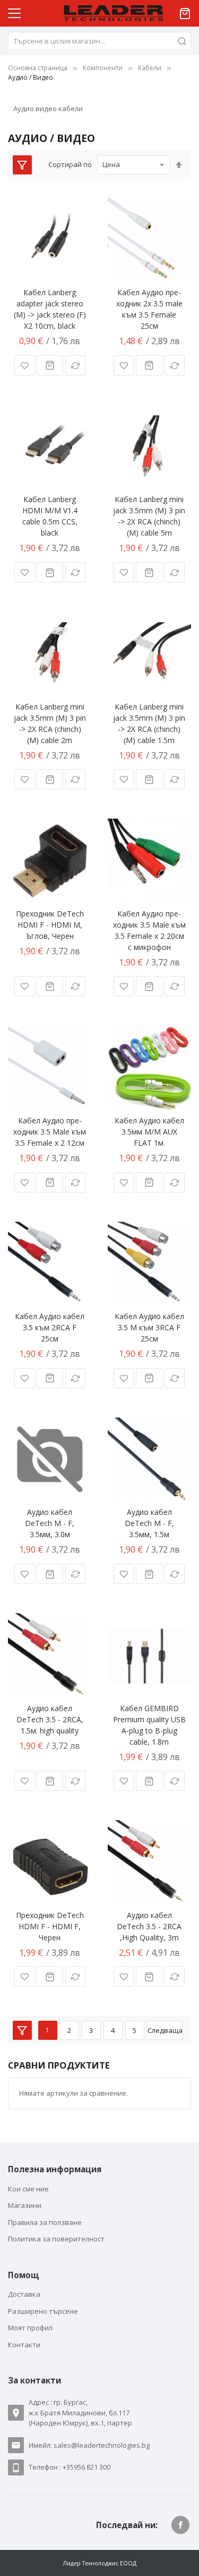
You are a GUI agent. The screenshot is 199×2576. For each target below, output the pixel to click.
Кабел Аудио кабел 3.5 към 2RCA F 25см (50, 1327)
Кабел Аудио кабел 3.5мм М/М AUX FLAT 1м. (149, 1132)
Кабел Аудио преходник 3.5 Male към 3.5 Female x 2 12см (50, 1132)
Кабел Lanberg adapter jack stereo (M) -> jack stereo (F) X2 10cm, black (50, 309)
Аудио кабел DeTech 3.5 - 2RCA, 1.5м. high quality (50, 1719)
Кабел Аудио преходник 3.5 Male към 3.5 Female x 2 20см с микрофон (149, 930)
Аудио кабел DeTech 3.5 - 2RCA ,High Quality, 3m (149, 1926)
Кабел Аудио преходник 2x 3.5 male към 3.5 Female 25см (149, 309)
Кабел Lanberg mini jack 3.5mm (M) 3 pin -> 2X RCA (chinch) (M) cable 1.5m (149, 723)
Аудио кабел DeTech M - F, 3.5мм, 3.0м (50, 1523)
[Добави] (50, 365)
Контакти (24, 2345)
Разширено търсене (43, 2311)
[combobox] (99, 41)
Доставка (24, 2294)
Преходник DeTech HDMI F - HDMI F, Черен (50, 1926)
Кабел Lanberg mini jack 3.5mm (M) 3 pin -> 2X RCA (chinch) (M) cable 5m (149, 516)
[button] (24, 365)
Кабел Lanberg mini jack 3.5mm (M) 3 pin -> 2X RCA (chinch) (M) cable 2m (50, 723)
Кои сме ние (28, 2189)
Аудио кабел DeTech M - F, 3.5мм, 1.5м (149, 1523)
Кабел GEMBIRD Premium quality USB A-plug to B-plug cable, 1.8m (149, 1725)
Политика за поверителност (56, 2239)
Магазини (25, 2205)
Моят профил (30, 2328)
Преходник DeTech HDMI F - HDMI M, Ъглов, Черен (50, 925)
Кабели (150, 68)
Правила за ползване (45, 2222)
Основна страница (38, 68)
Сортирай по (70, 164)
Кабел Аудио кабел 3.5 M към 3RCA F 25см (149, 1327)
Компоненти (103, 68)
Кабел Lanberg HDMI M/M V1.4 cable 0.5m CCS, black (50, 516)
